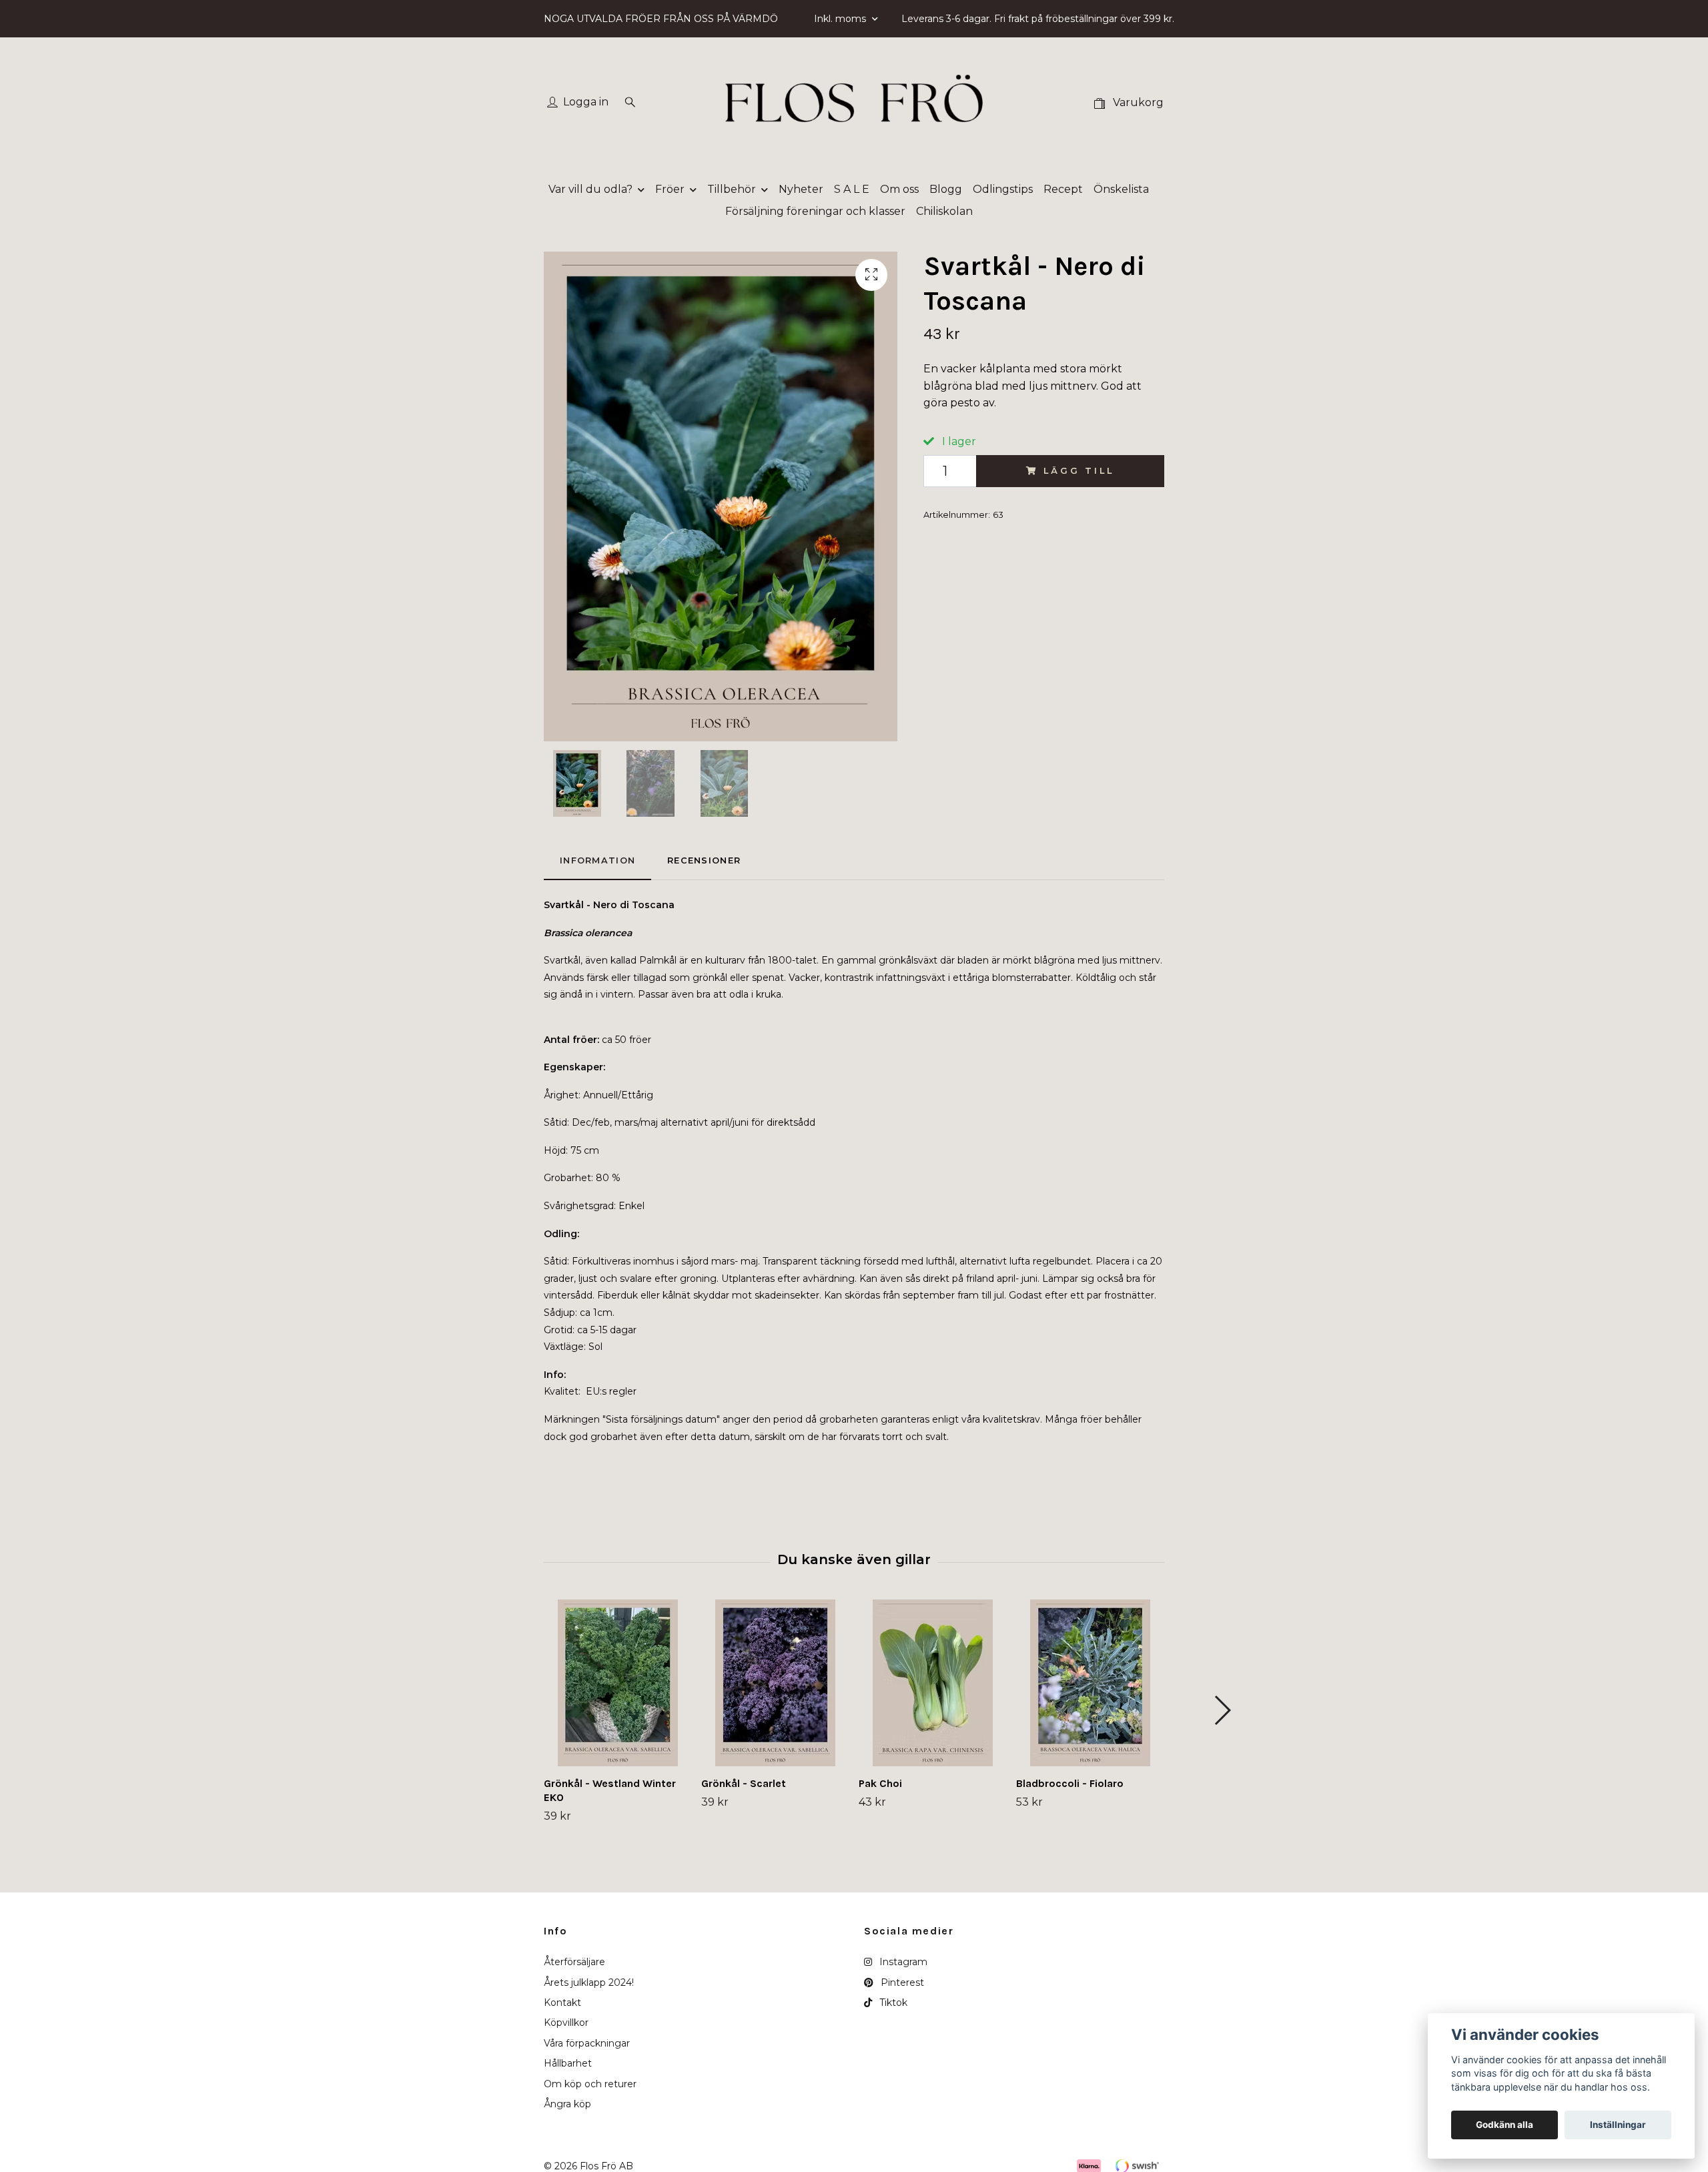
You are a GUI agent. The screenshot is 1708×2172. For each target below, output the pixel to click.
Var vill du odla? (590, 189)
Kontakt (562, 2003)
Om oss (899, 189)
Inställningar (1618, 2125)
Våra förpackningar (587, 2043)
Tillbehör (732, 189)
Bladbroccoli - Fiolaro (1070, 1783)
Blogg (946, 189)
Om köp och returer (590, 2084)
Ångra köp (567, 2104)
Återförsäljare (574, 1962)
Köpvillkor (566, 2023)
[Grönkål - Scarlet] (775, 1683)
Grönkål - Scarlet (744, 1783)
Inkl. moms (841, 19)
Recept (1063, 189)
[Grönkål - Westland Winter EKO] (617, 1683)
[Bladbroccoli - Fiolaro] (1090, 1683)
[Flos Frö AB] (854, 103)
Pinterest (901, 1982)
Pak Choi (880, 1783)
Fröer (670, 189)
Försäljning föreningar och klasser (815, 211)
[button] (1222, 1710)
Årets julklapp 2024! (589, 1982)
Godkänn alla (1505, 2125)
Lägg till (1079, 471)
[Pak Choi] (932, 1683)
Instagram (902, 1962)
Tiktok (892, 2003)
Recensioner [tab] (704, 860)
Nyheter (801, 189)
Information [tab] (597, 860)
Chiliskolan (944, 211)
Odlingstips (1003, 189)
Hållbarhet (568, 2063)
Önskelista (1121, 189)
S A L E (852, 189)
